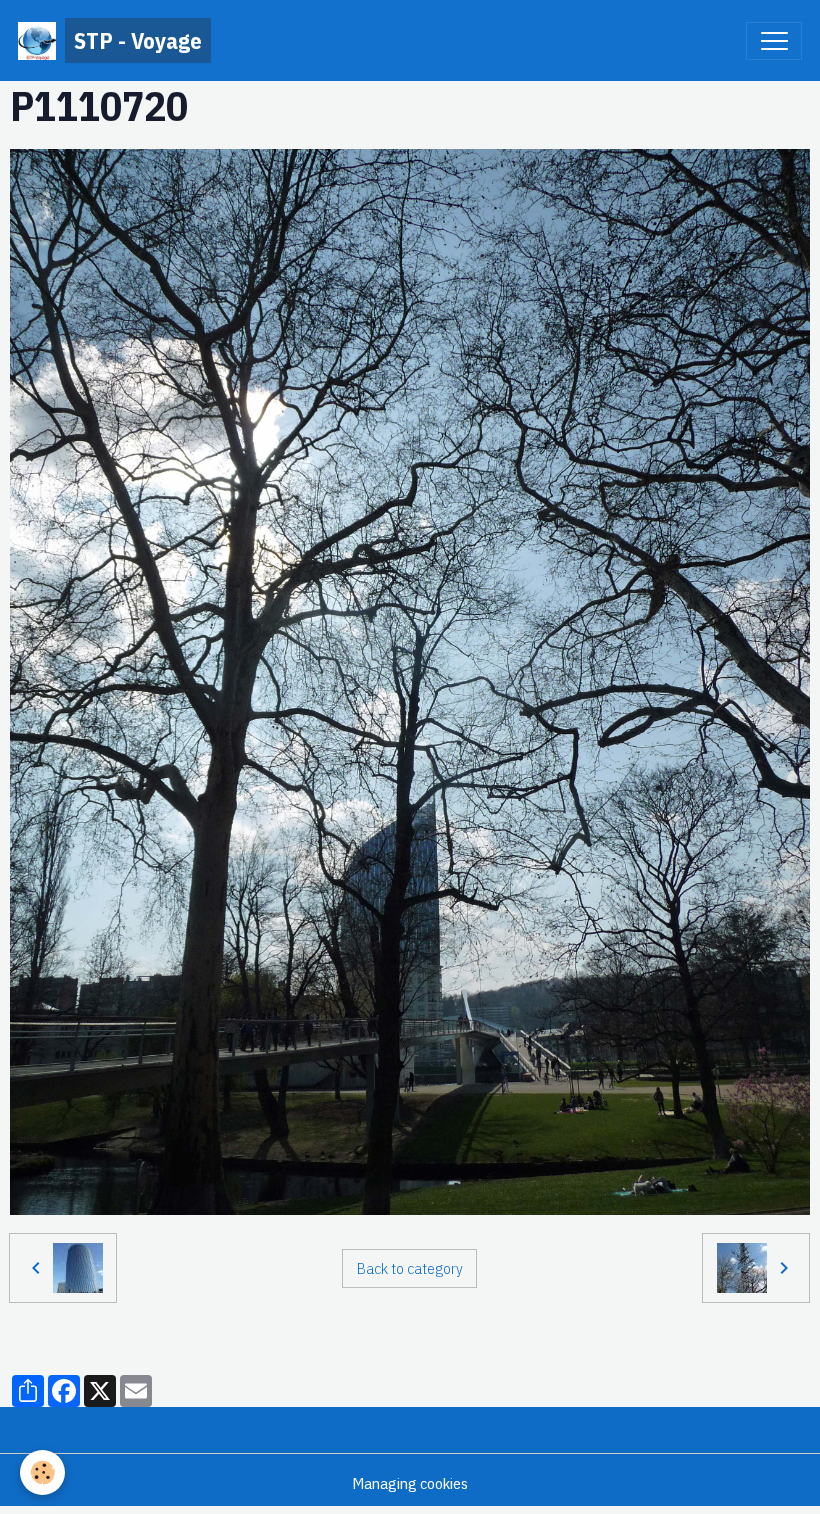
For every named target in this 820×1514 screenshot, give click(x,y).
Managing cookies (410, 1483)
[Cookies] (42, 1472)
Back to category (410, 1268)
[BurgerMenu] (774, 41)
